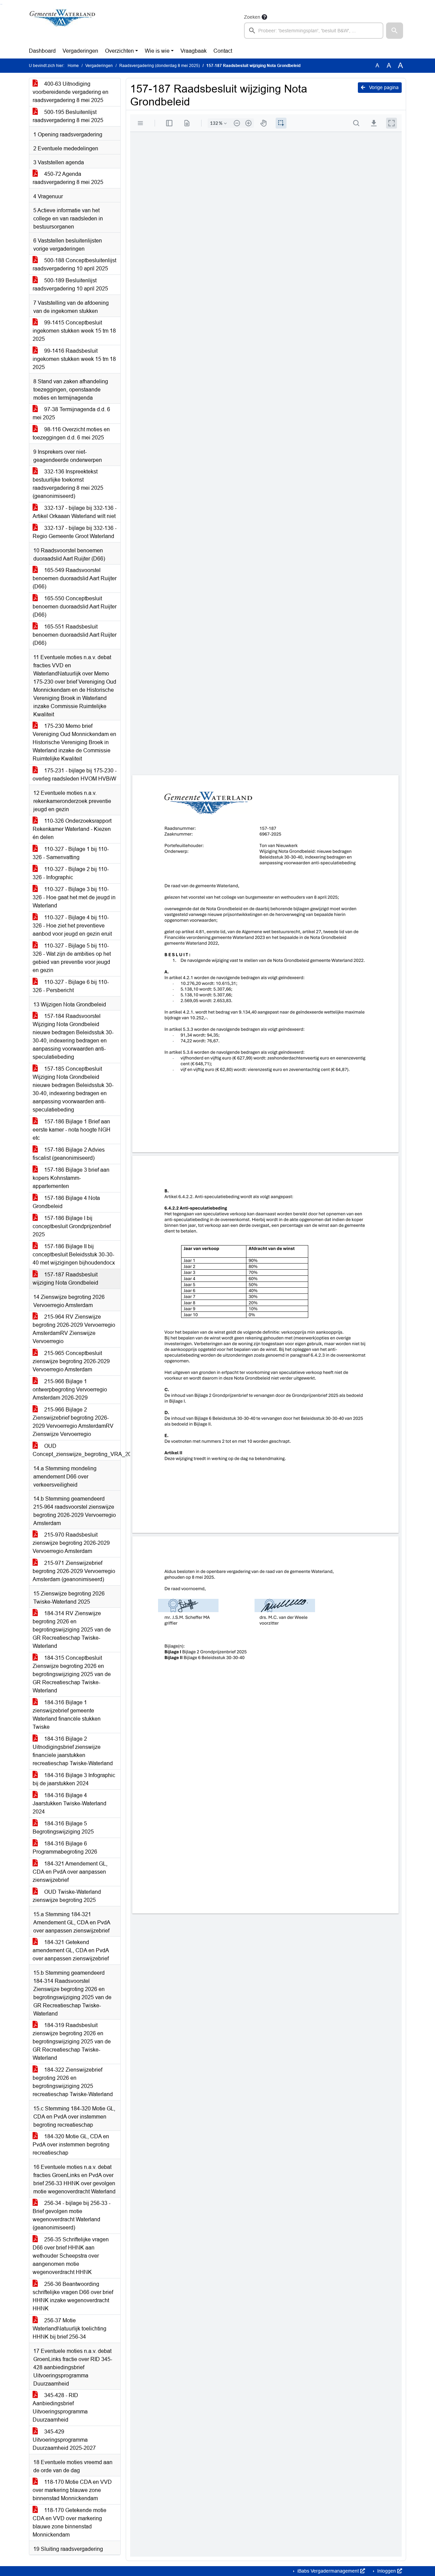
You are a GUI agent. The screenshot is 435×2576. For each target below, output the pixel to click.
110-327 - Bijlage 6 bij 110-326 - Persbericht (71, 986)
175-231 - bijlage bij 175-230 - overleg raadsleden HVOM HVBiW (75, 775)
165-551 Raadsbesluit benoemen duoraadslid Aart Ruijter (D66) (75, 635)
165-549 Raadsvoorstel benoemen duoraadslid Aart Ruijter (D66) (75, 578)
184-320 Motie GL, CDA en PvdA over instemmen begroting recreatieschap (71, 2145)
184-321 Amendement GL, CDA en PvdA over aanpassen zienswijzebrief (70, 1872)
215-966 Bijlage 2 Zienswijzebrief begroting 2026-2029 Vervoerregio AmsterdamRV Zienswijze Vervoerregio (73, 1422)
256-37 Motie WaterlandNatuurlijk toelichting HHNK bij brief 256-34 (69, 2329)
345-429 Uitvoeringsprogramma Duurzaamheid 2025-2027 (64, 2440)
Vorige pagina (383, 87)
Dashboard (42, 51)
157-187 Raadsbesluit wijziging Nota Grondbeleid (65, 1279)
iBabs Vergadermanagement (328, 2571)
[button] (395, 31)
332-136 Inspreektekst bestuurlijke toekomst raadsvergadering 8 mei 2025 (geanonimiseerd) (68, 484)
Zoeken (252, 17)
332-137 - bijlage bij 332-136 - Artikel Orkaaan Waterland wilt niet (75, 512)
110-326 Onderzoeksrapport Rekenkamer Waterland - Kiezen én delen (72, 829)
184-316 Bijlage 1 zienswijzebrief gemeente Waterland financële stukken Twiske (67, 1715)
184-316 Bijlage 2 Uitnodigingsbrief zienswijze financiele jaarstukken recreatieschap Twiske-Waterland (73, 1751)
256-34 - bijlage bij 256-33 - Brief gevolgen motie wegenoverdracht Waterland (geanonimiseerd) (72, 2215)
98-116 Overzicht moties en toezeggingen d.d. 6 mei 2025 (71, 433)
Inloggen (387, 2571)
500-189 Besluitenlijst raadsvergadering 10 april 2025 (70, 285)
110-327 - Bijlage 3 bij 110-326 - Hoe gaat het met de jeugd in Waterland (74, 897)
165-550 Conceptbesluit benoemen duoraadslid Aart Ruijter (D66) (75, 607)
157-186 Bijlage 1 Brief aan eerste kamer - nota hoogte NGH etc (72, 1130)
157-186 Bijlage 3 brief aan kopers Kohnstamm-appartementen (71, 1178)
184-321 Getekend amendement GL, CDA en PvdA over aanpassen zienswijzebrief (71, 1950)
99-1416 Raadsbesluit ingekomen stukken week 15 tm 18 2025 (74, 359)
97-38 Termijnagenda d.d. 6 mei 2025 (71, 413)
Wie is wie (157, 51)
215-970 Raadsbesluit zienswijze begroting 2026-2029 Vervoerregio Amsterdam (71, 1543)
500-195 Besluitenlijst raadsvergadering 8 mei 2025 (68, 116)
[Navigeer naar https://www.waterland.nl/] (62, 26)
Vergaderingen (80, 51)
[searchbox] (314, 31)
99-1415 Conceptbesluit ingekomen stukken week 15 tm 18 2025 (74, 331)
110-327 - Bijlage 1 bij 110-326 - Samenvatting (71, 853)
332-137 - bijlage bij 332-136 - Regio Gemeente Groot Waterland (75, 532)
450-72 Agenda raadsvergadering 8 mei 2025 (68, 178)
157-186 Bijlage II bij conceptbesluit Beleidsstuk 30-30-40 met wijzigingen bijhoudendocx (74, 1254)
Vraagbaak (194, 51)
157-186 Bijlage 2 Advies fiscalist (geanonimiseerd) (69, 1154)
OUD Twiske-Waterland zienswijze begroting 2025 (67, 1896)
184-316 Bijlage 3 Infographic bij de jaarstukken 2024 (74, 1779)
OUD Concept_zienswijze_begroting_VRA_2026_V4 (76, 1450)
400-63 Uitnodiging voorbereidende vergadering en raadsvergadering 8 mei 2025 (71, 92)
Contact (223, 51)
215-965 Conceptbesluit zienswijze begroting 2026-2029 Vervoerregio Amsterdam (71, 1361)
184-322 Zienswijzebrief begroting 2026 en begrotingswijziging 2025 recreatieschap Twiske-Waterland (73, 2082)
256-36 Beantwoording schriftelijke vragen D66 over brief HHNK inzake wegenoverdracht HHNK (73, 2296)
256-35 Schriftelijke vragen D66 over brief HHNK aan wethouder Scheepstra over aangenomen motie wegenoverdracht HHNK (71, 2256)
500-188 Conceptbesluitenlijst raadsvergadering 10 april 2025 (74, 264)
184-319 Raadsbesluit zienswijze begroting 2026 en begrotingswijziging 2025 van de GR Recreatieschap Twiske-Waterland (72, 2042)
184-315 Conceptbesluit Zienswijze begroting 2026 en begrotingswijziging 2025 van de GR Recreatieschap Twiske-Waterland (72, 1674)
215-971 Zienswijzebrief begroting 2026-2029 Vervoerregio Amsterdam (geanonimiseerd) (74, 1571)
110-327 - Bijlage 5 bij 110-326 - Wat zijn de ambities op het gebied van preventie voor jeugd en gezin (72, 958)
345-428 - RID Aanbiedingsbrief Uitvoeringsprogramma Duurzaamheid (60, 2407)
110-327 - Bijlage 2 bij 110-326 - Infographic (71, 873)
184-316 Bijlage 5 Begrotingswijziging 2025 (63, 1828)
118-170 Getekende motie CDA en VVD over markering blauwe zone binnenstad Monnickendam (69, 2522)
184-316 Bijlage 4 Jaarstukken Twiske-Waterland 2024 (69, 1803)
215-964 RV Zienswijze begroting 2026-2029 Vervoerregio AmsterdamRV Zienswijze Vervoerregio (74, 1329)
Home (73, 66)
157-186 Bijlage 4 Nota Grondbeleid (66, 1202)
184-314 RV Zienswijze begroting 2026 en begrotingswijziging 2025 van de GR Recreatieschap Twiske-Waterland (72, 1630)
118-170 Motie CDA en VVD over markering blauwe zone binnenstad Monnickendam (72, 2490)
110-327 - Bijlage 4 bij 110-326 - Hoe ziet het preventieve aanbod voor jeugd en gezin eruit (72, 926)
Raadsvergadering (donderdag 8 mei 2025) (160, 66)
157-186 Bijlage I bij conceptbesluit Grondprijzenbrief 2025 (72, 1226)
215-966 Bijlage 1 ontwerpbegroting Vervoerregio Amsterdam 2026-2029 (70, 1390)
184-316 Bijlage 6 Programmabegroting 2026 (65, 1848)
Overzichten (119, 51)
